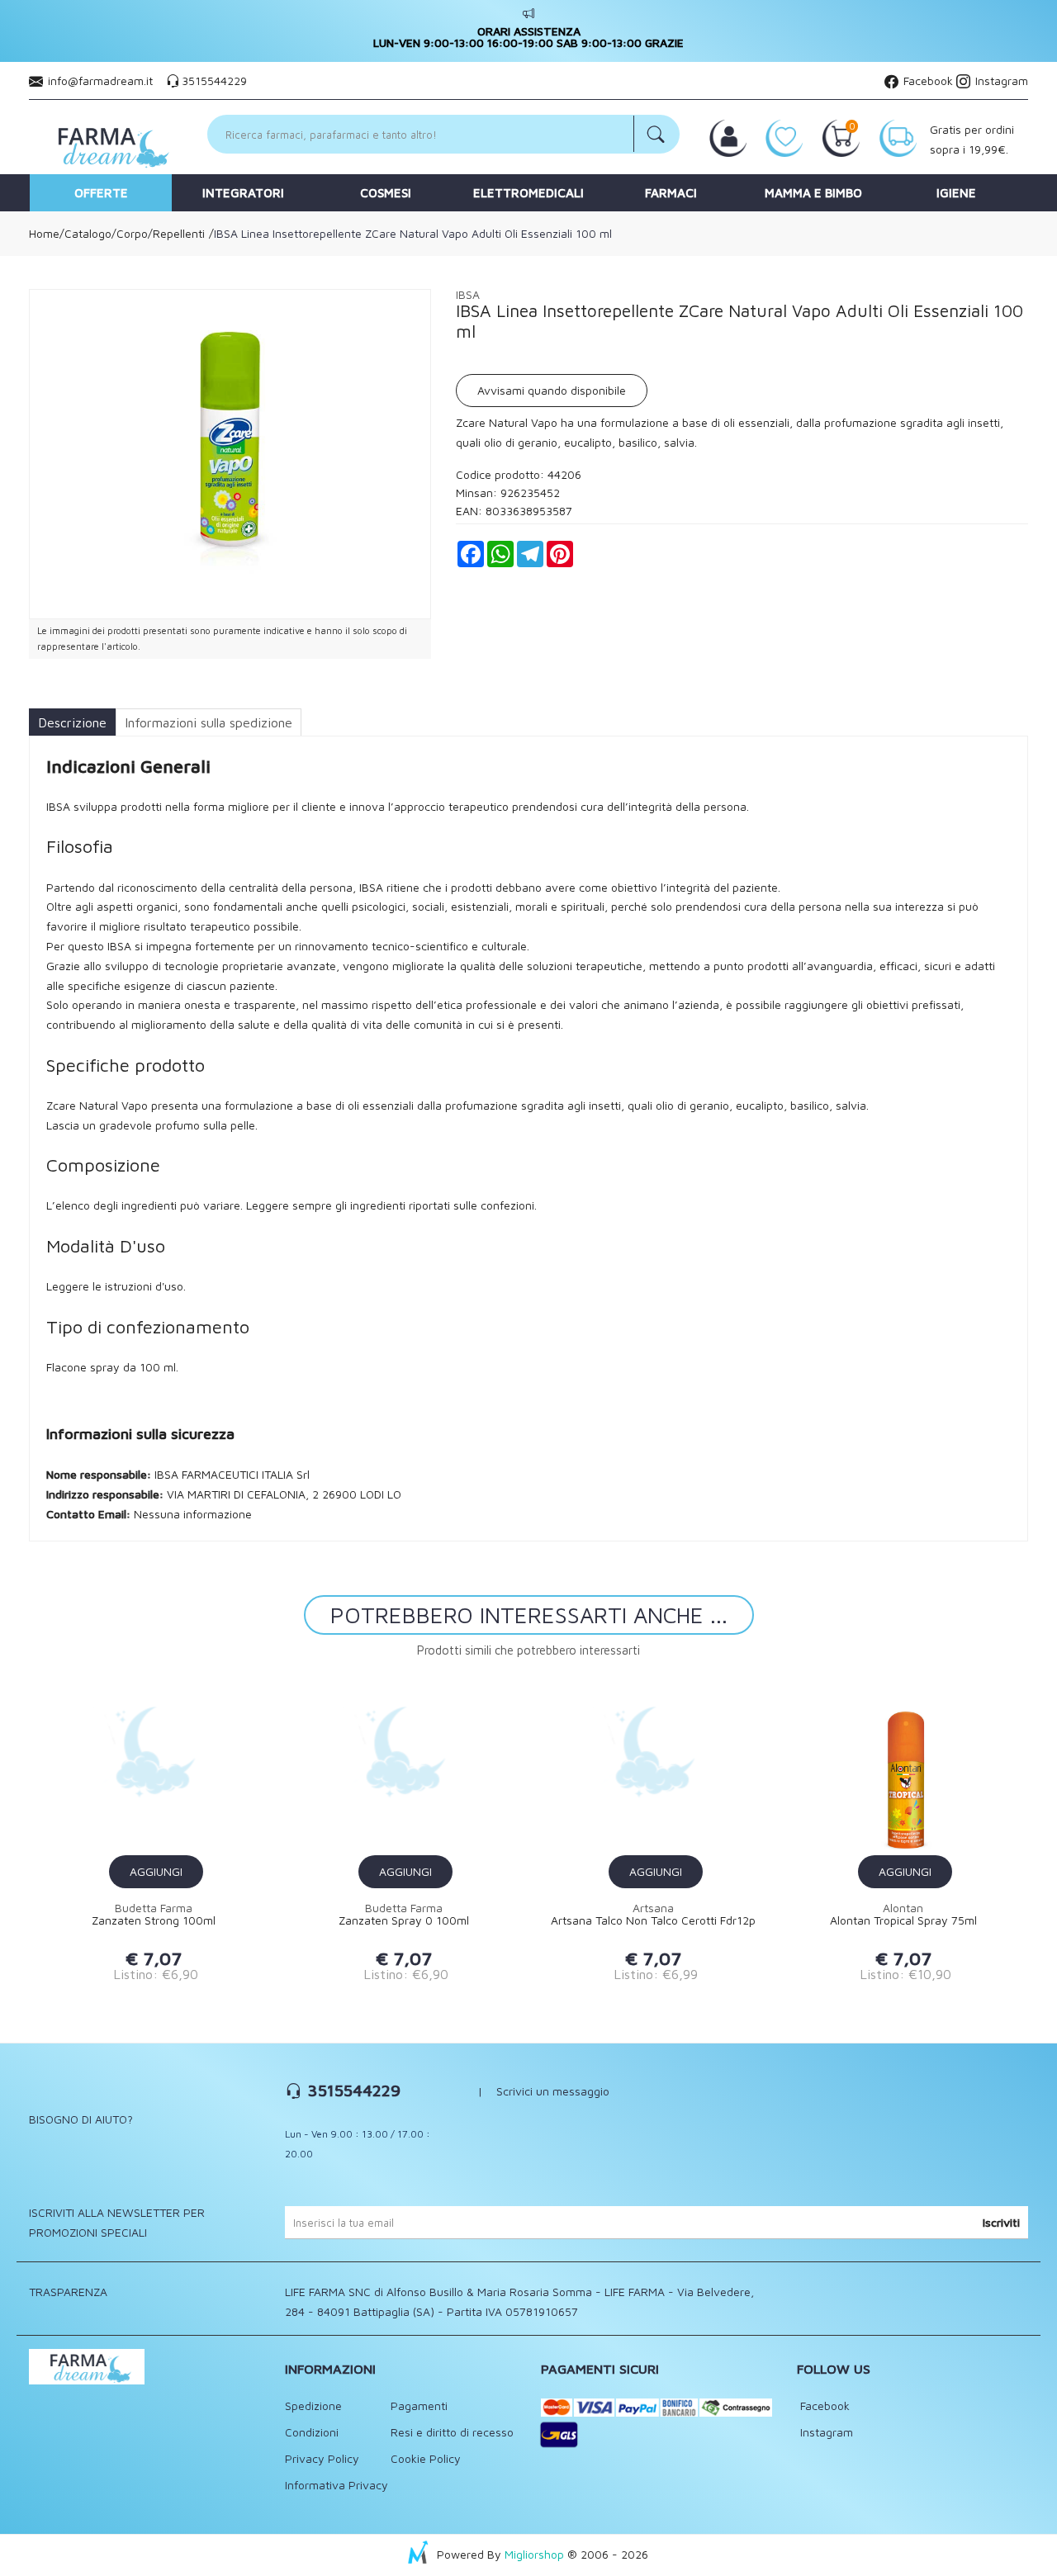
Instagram (1000, 80)
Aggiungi (156, 1871)
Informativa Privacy (337, 2485)
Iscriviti (1001, 2222)
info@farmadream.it (100, 80)
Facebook (927, 80)
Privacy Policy (322, 2458)
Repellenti (179, 233)
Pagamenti (419, 2406)
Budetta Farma (154, 1908)
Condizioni (312, 2432)
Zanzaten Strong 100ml (154, 1920)
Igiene (956, 193)
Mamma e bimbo (813, 193)
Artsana (653, 1908)
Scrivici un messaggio (553, 2091)
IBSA (468, 294)
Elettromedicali (528, 193)
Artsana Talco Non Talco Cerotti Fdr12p (653, 1920)
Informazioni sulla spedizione (209, 722)
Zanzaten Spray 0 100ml (404, 1920)
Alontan (903, 1908)
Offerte (101, 193)
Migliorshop (534, 2554)
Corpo (132, 233)
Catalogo (88, 233)
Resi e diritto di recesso (452, 2432)
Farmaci (671, 193)
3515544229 (214, 80)
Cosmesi (386, 193)
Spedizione (313, 2406)
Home (44, 233)
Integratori (243, 193)
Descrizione (72, 722)
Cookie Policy (426, 2458)
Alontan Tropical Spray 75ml (903, 1920)
